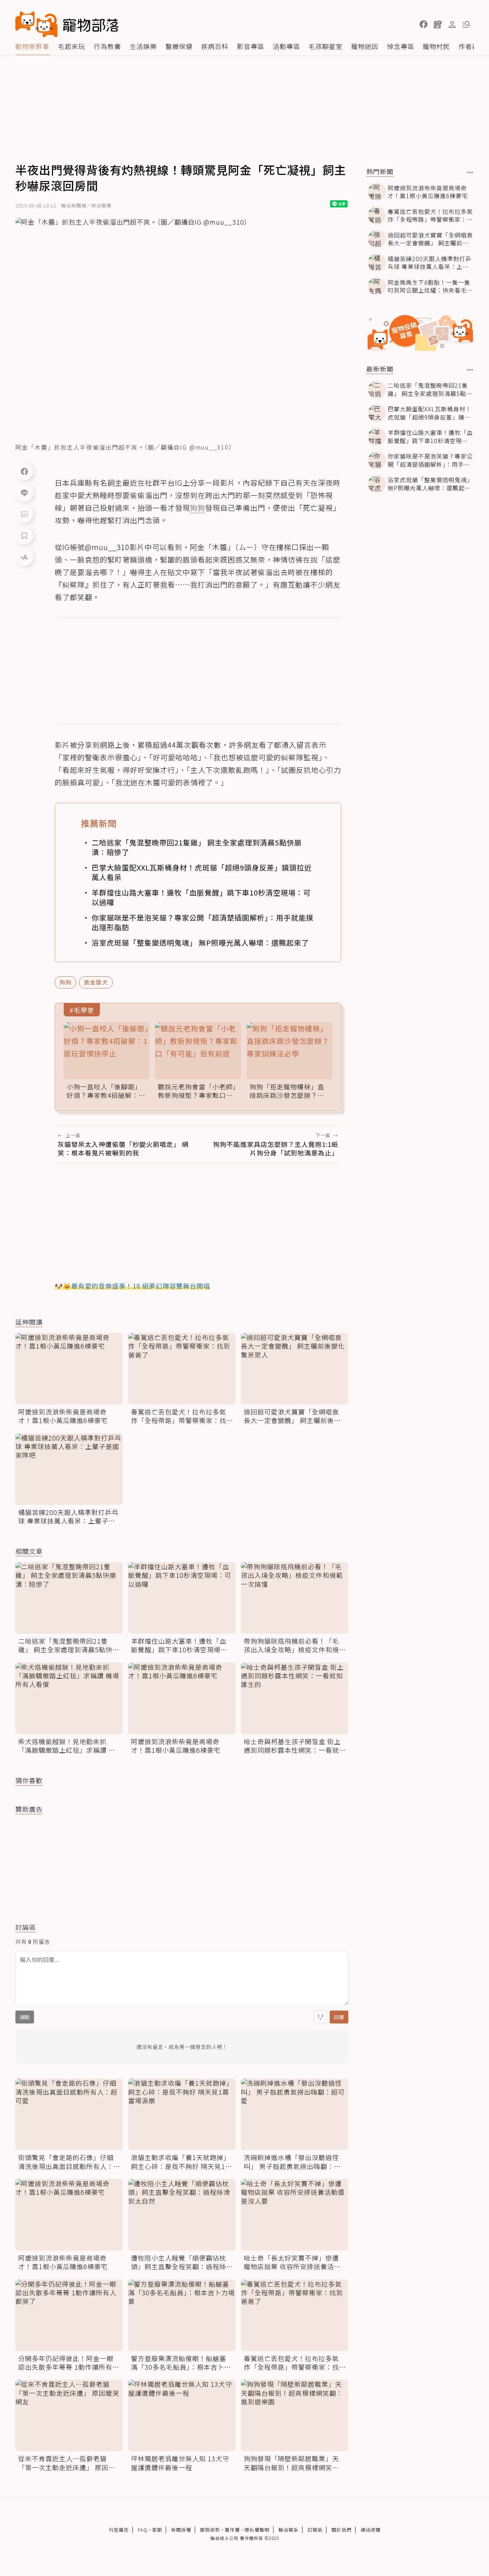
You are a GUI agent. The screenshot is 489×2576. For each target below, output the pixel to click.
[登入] (452, 25)
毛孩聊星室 (326, 46)
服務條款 (210, 2530)
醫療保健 (179, 46)
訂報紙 (315, 2530)
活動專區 (286, 46)
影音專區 (251, 46)
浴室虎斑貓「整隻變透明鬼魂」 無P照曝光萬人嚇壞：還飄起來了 (200, 943)
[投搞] (438, 24)
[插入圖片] (320, 2017)
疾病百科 (215, 46)
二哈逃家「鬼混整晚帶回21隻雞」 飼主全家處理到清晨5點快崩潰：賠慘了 (197, 847)
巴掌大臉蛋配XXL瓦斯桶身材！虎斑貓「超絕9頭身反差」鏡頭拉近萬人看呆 (202, 872)
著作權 (232, 2530)
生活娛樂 (143, 46)
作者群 (469, 46)
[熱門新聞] (470, 172)
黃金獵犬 (96, 982)
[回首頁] (67, 24)
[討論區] (24, 514)
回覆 (339, 2017)
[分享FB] (24, 471)
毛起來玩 (72, 46)
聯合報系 (289, 2530)
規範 (25, 2017)
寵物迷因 (365, 46)
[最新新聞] (470, 370)
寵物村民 (436, 46)
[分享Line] (24, 492)
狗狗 (66, 982)
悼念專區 (401, 46)
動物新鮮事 (32, 46)
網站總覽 (371, 2530)
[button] (423, 24)
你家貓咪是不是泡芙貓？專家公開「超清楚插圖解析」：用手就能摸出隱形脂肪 (203, 922)
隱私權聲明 (257, 2530)
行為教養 (107, 46)
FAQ (143, 2530)
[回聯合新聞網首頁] (37, 24)
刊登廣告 (119, 2530)
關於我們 (342, 2530)
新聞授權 (181, 2530)
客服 (157, 2530)
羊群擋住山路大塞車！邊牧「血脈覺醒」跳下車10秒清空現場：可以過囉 (201, 897)
